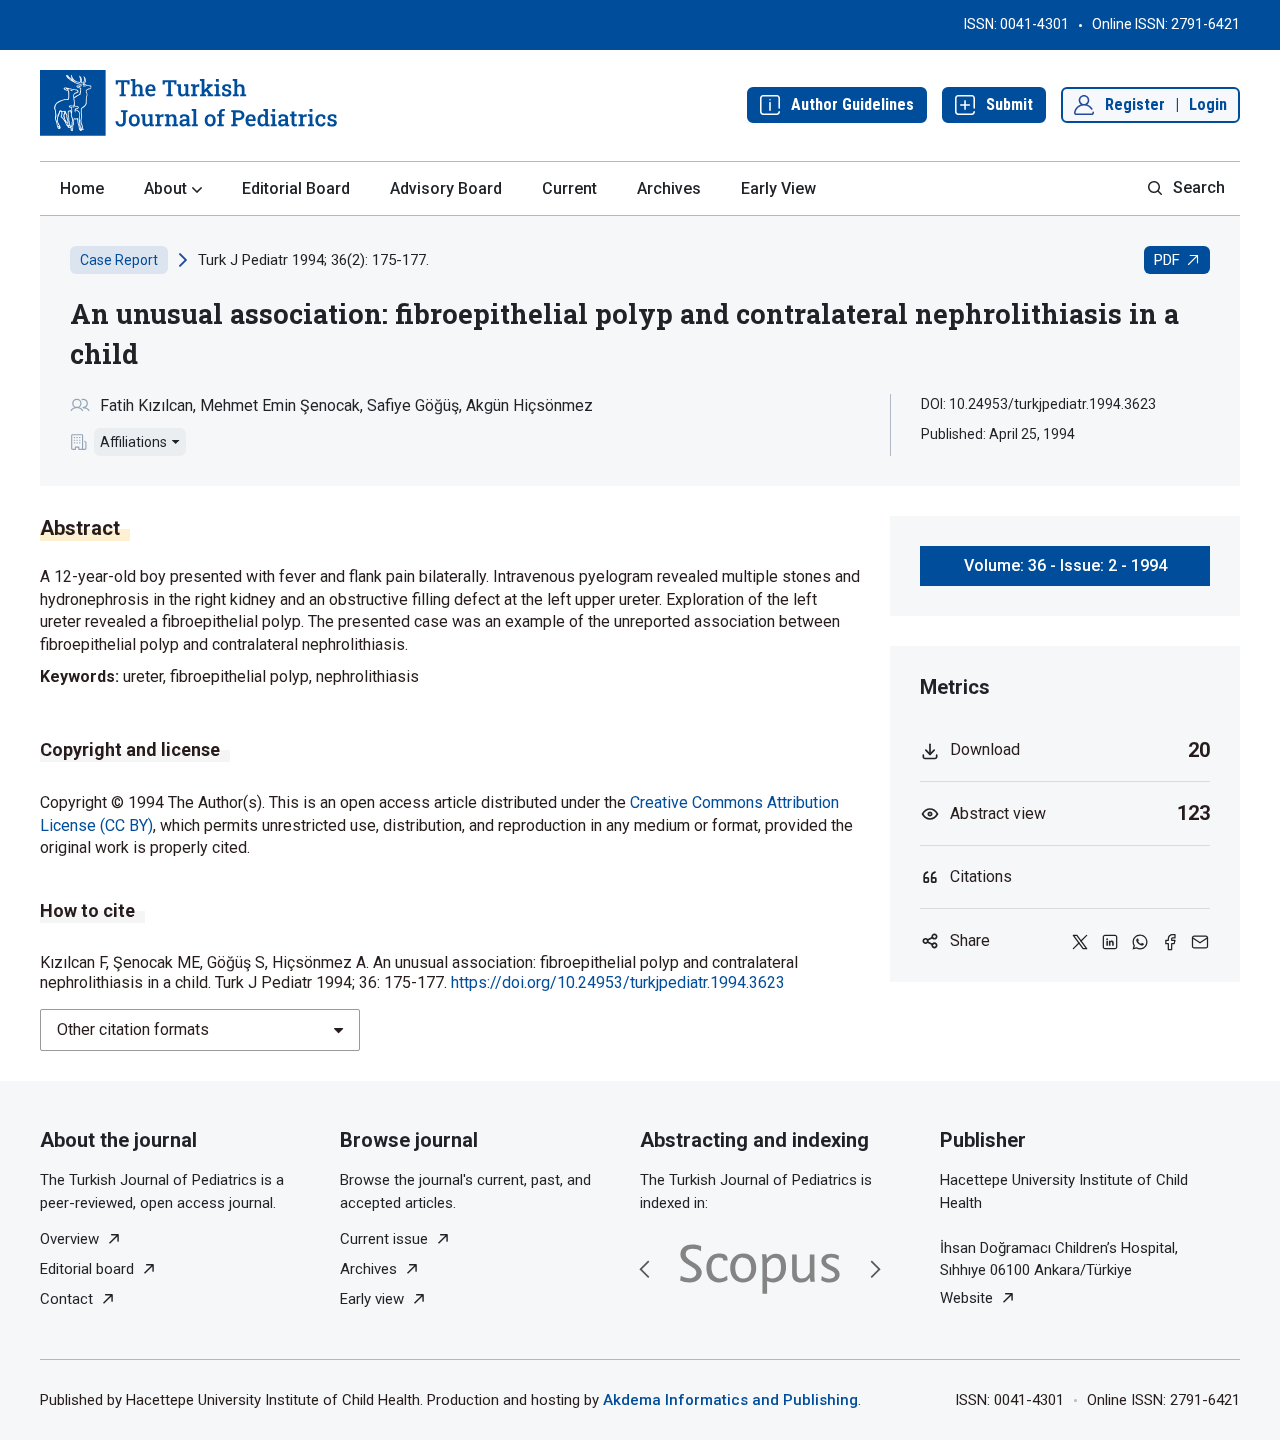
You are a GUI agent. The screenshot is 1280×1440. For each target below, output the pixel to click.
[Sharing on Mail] (1200, 940)
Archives (669, 188)
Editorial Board (296, 188)
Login (1208, 104)
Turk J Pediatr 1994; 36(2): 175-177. (313, 260)
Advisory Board (446, 188)
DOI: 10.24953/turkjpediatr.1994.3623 (1038, 404)
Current (569, 188)
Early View (778, 188)
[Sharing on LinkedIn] (1110, 940)
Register (1135, 104)
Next (875, 1269)
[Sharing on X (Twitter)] (1080, 940)
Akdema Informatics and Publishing (730, 1400)
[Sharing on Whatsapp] (1140, 940)
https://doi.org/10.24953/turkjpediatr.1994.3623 (618, 982)
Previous (645, 1269)
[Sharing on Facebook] (1170, 940)
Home (82, 188)
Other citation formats (133, 1029)
